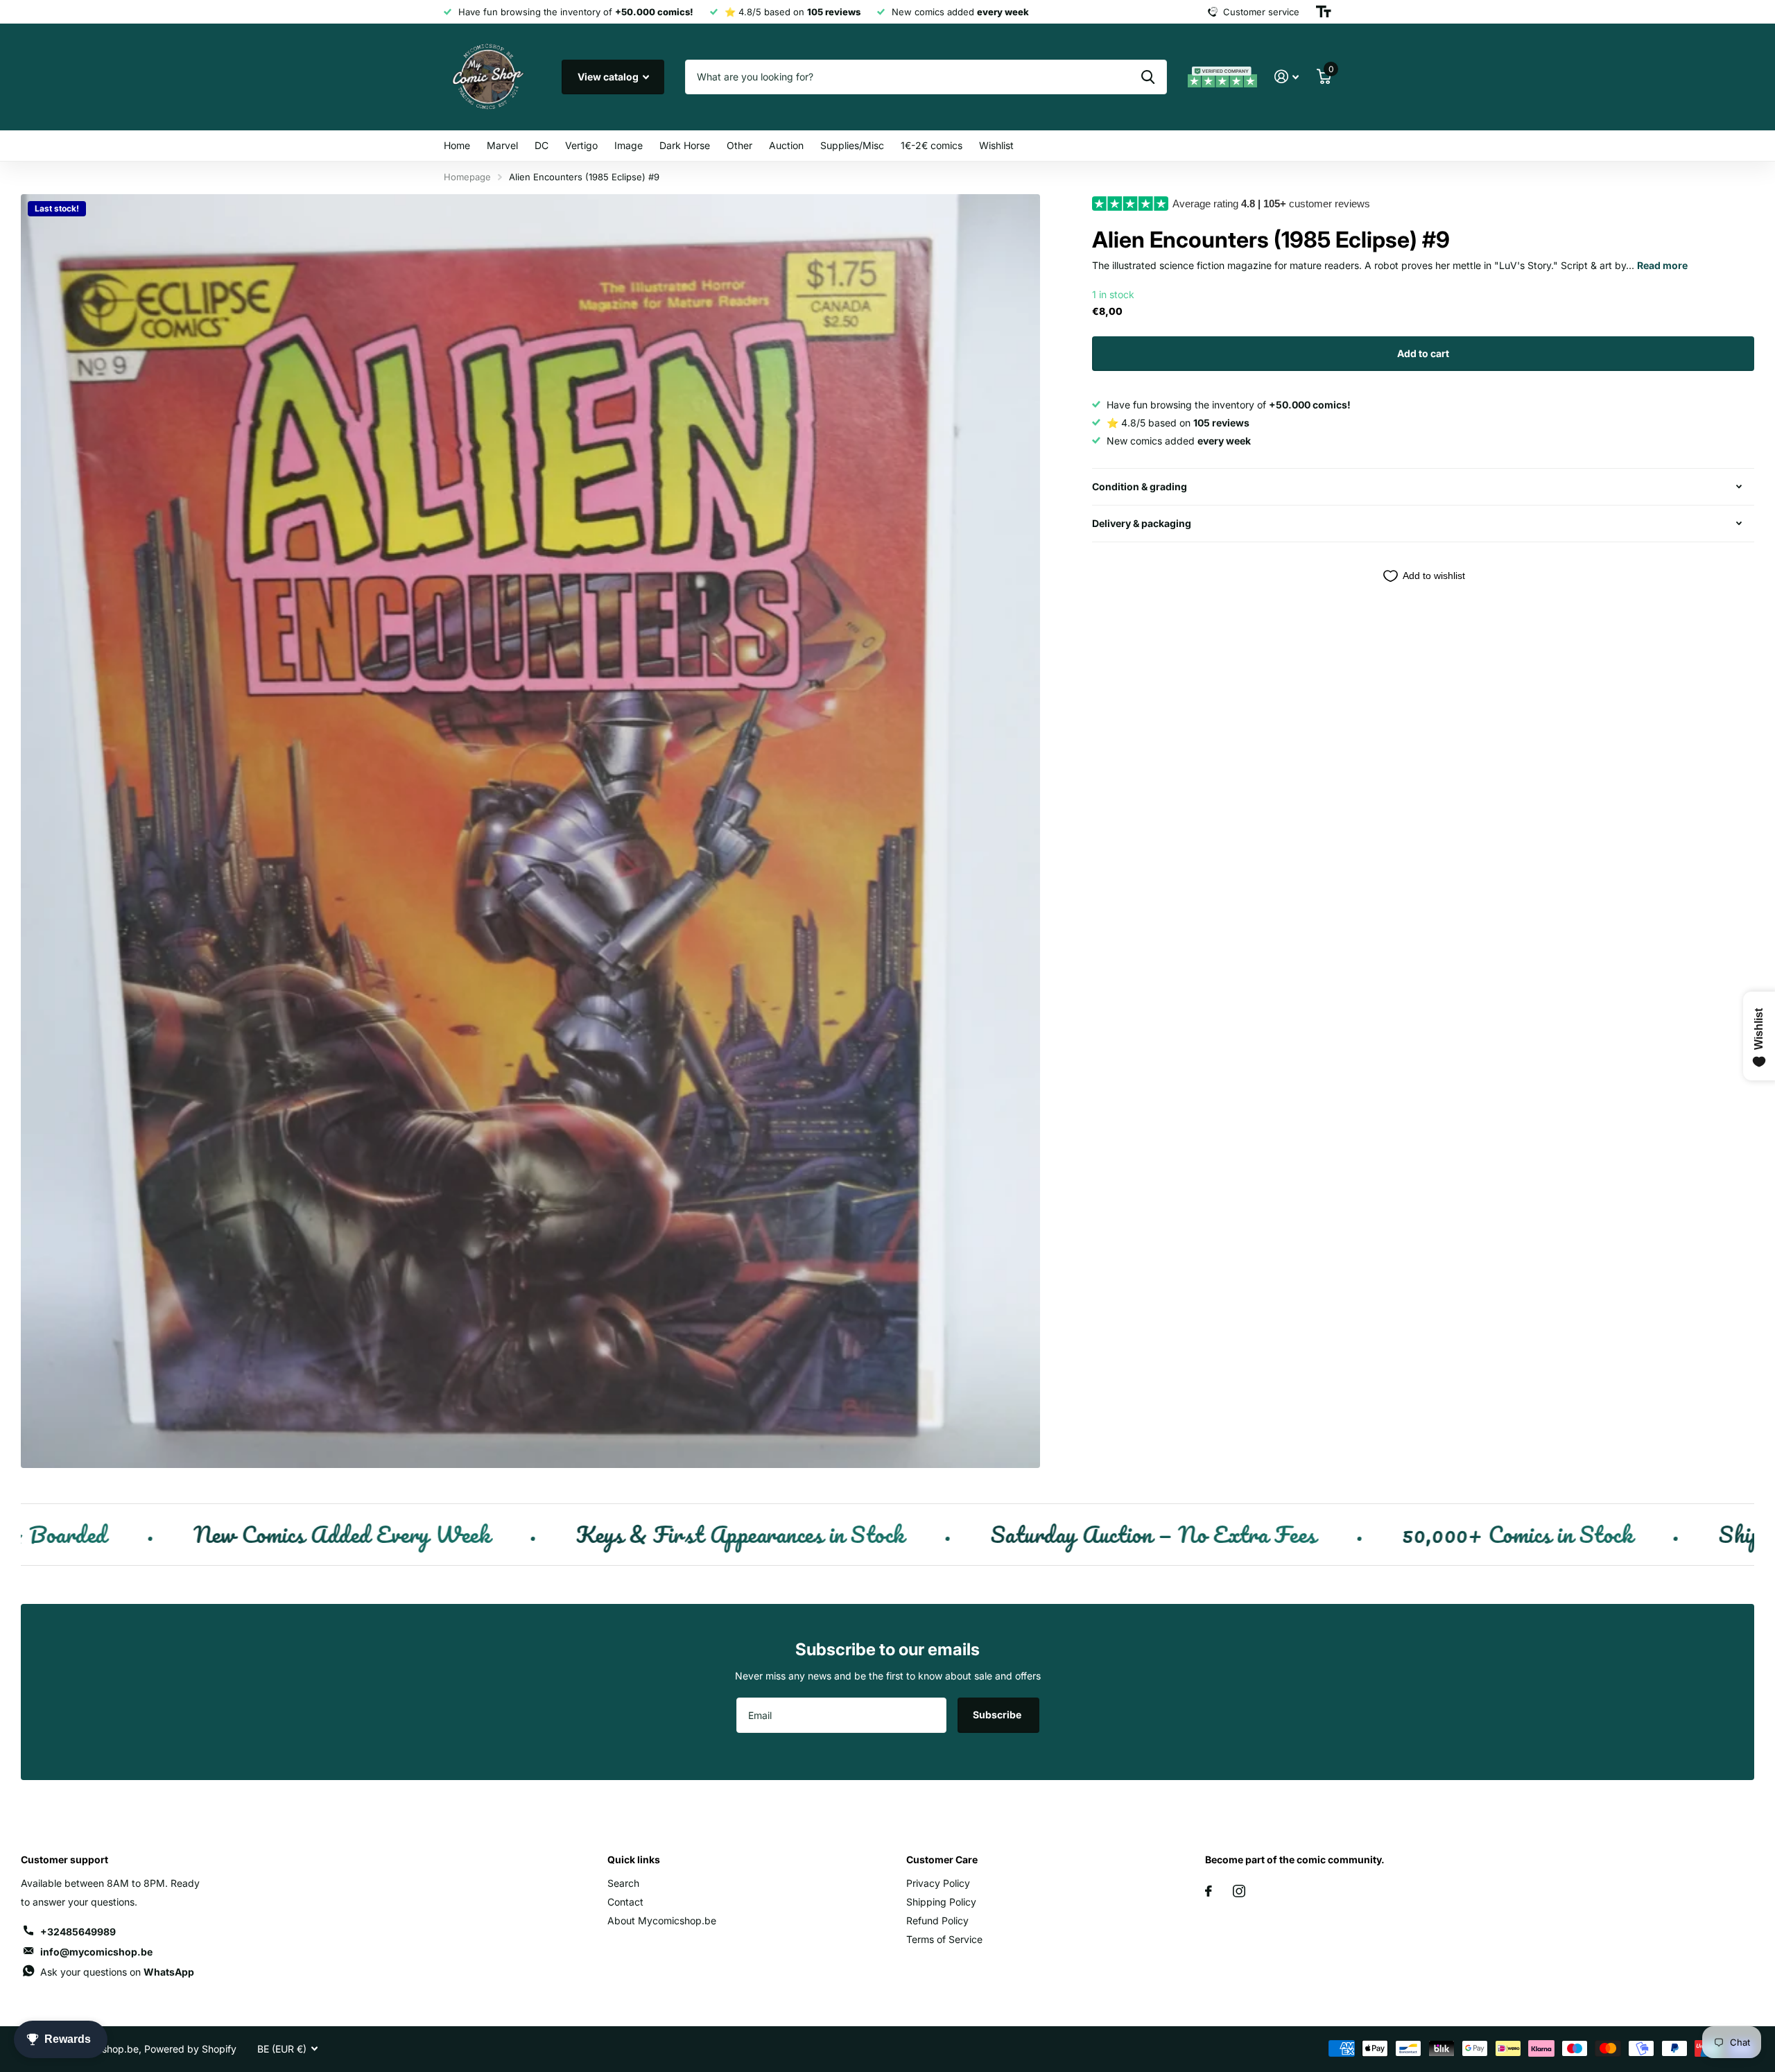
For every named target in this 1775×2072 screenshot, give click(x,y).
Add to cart (1423, 353)
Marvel (502, 145)
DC (542, 145)
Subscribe (998, 1715)
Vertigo (581, 145)
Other (739, 145)
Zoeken (1148, 77)
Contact (625, 1902)
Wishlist (996, 145)
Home (457, 145)
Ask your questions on (117, 1972)
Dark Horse (685, 145)
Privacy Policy (938, 1883)
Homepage (467, 177)
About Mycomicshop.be (662, 1920)
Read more (1662, 265)
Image (629, 145)
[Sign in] (1287, 77)
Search (623, 1883)
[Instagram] (1239, 1891)
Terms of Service (944, 1939)
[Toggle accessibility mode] (1324, 12)
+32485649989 (78, 1932)
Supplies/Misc (852, 145)
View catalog (609, 77)
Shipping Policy (941, 1902)
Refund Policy (937, 1920)
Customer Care (942, 1859)
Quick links (634, 1859)
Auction (786, 145)
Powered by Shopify (190, 2049)
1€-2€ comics (932, 145)
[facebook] (1209, 1891)
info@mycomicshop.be (96, 1952)
